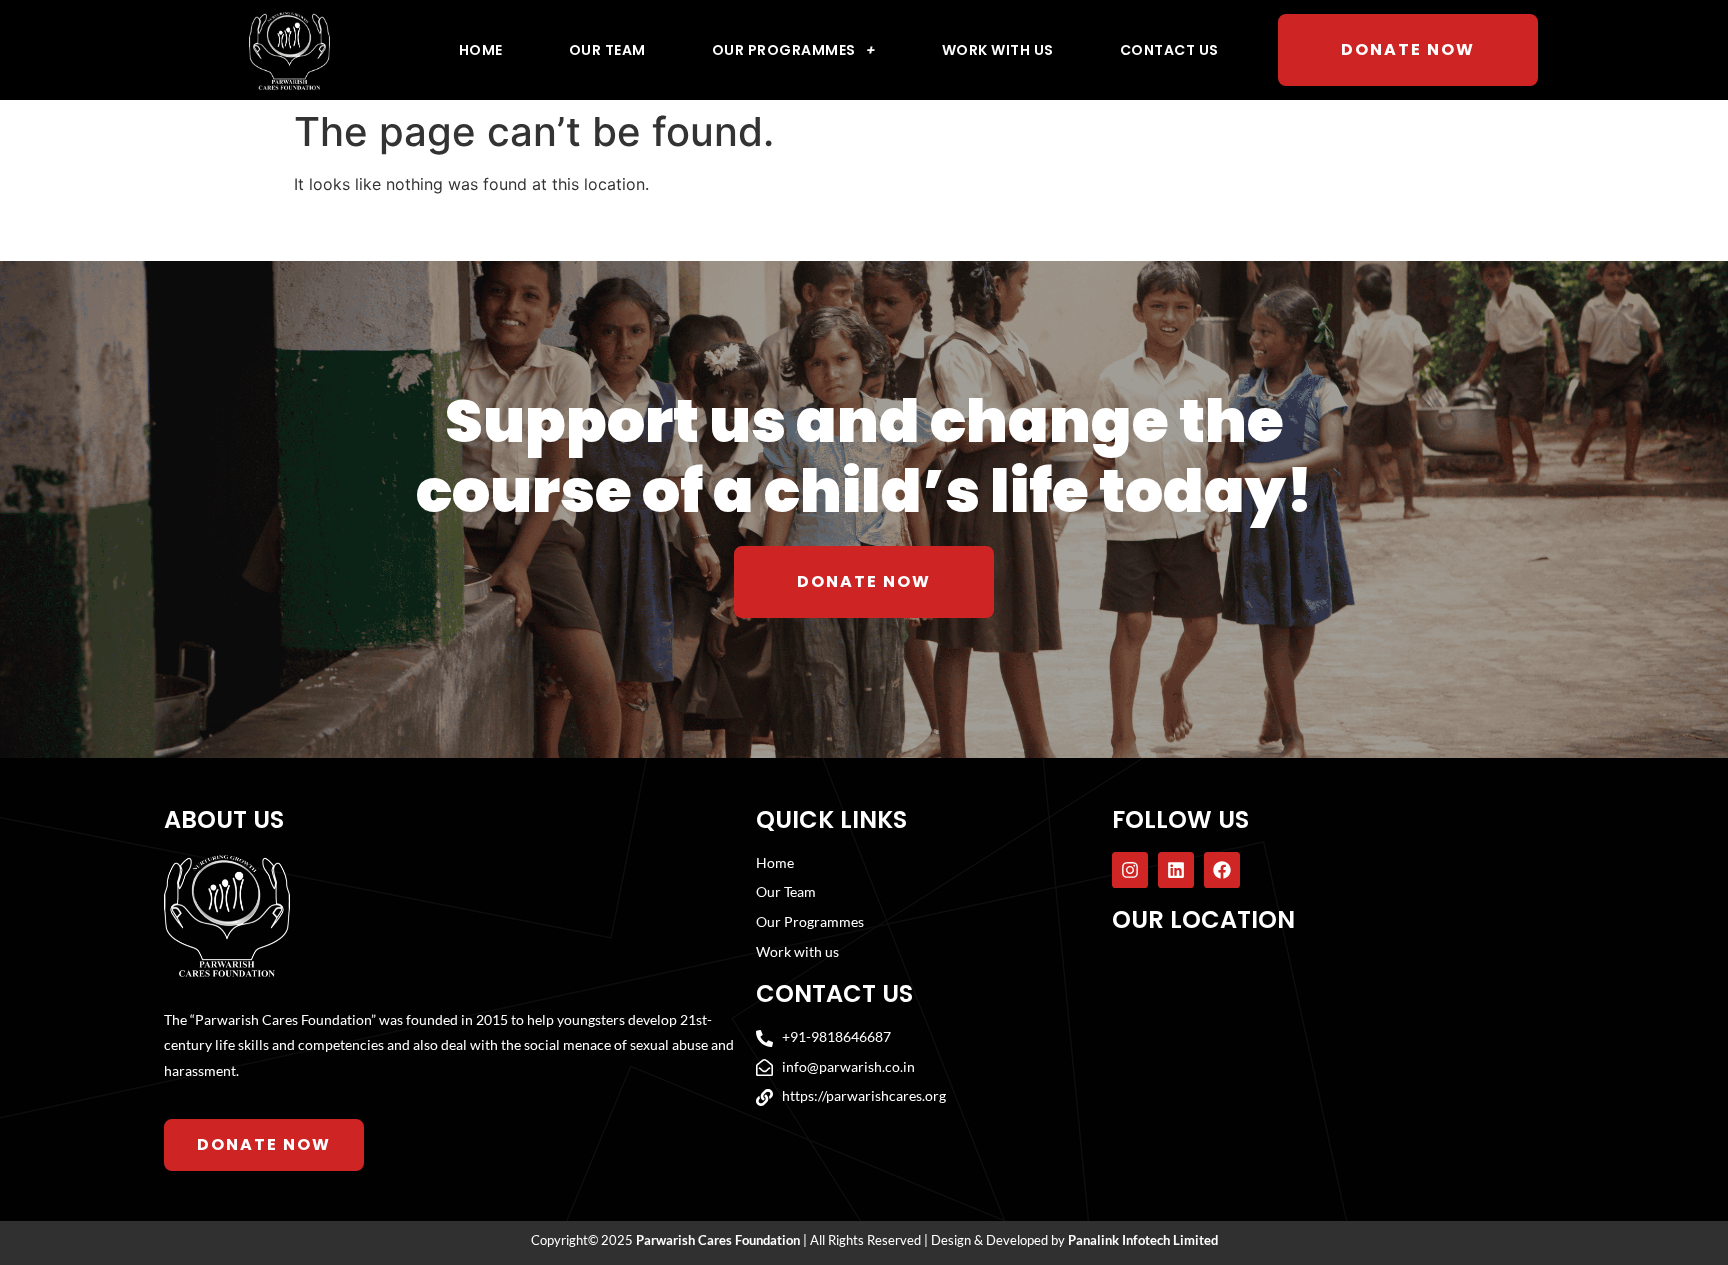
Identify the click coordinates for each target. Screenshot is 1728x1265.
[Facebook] (1222, 870)
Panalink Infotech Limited (1143, 1240)
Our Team (607, 50)
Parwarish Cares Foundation (718, 1240)
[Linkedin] (1176, 870)
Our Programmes (784, 50)
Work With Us (998, 50)
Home (481, 50)
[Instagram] (1130, 870)
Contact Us (1169, 50)
